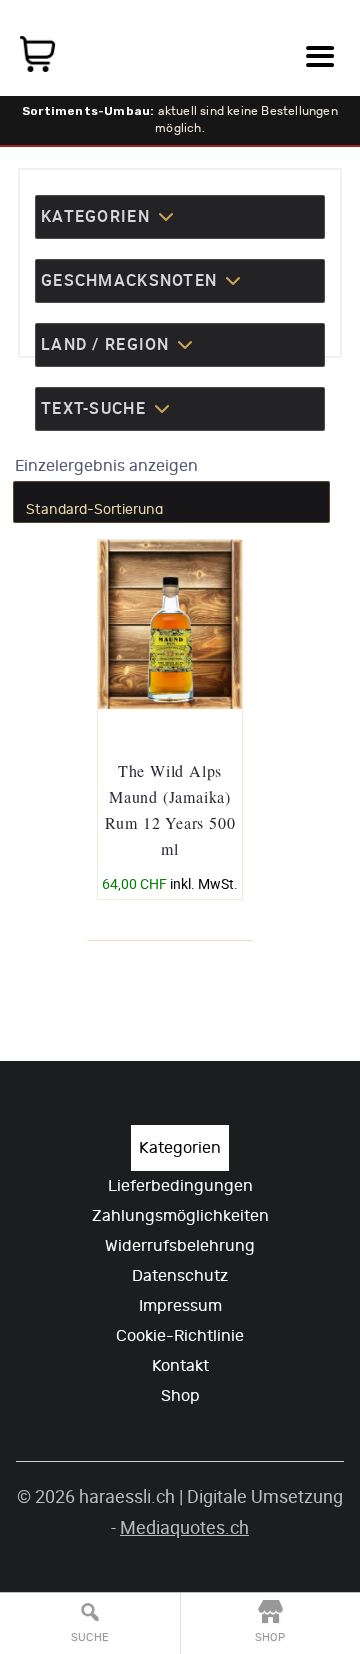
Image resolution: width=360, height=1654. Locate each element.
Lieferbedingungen (180, 1186)
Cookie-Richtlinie (180, 1336)
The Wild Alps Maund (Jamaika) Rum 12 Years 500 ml (170, 809)
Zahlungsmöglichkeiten (180, 1216)
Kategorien (180, 1148)
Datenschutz (180, 1276)
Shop (180, 1396)
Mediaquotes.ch (184, 1527)
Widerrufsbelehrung (180, 1246)
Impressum (180, 1306)
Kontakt (180, 1366)
